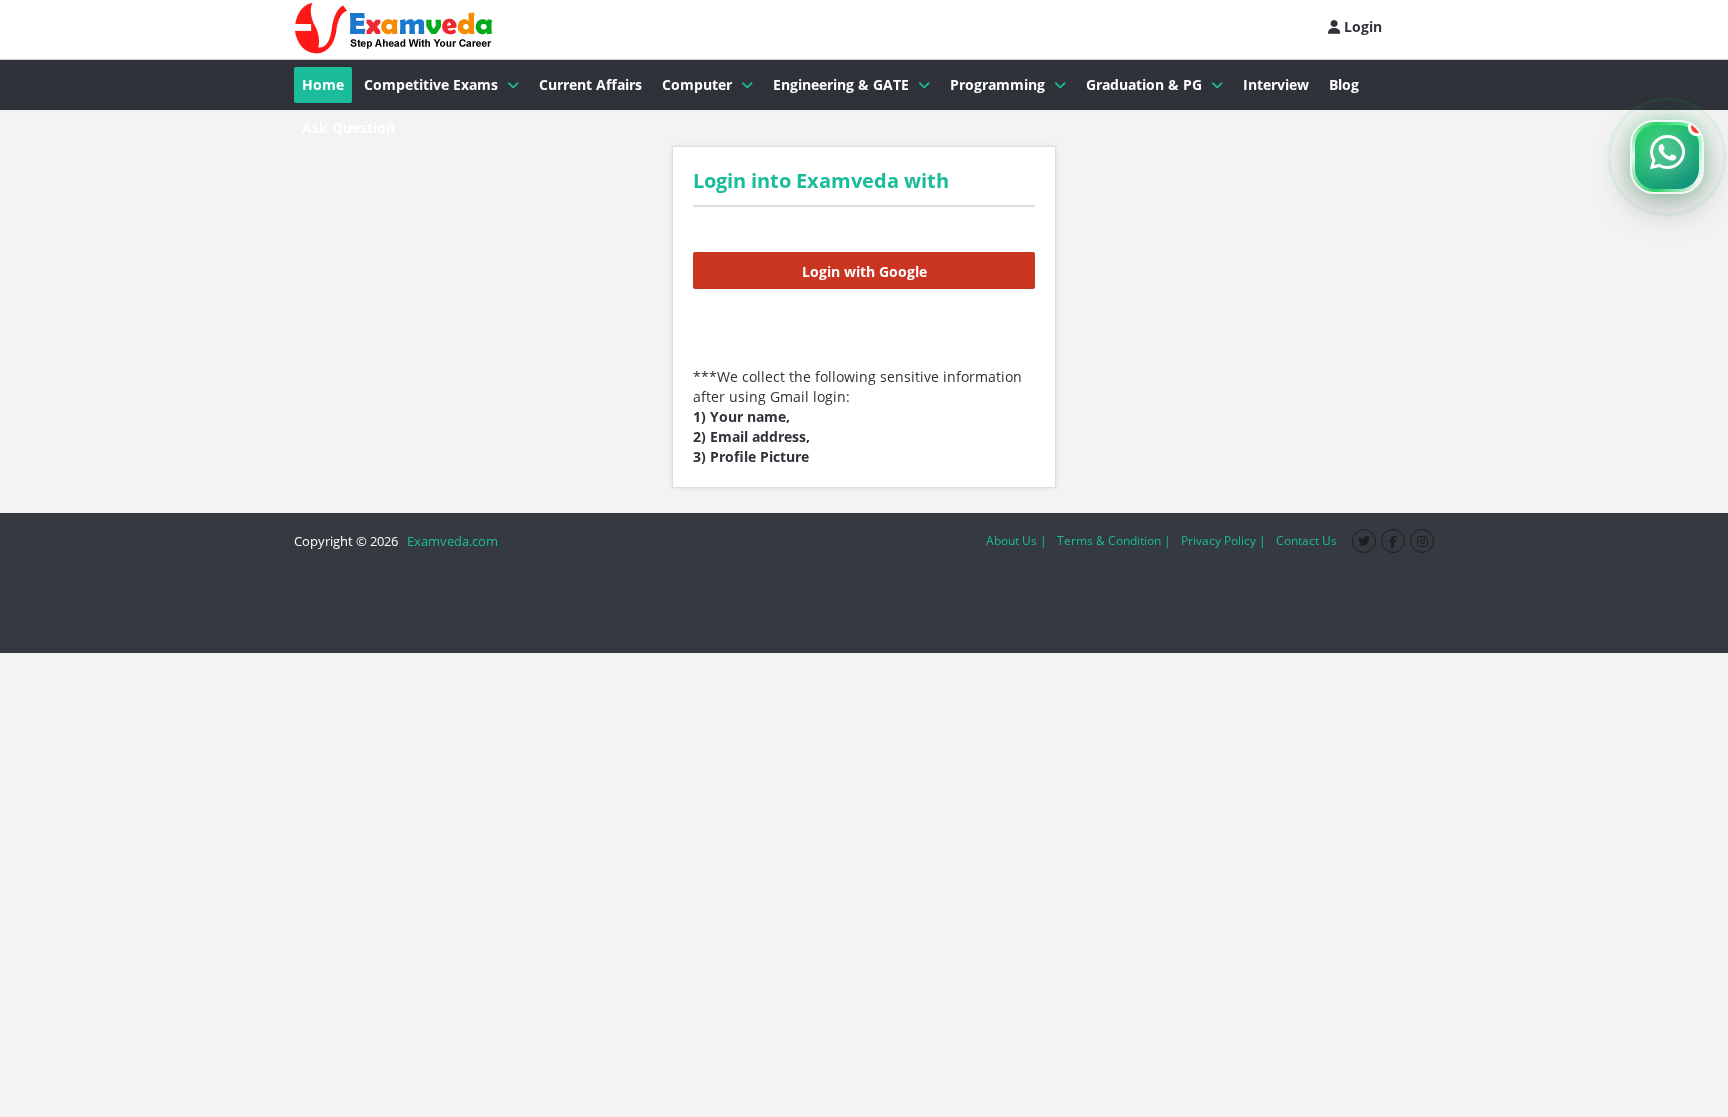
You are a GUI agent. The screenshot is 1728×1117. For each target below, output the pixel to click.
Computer (697, 84)
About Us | (1016, 540)
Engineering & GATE (841, 84)
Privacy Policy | (1223, 540)
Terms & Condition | (1114, 540)
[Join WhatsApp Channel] (1667, 157)
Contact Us (1306, 540)
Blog (1344, 84)
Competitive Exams (431, 84)
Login (1361, 26)
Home (323, 84)
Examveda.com (449, 541)
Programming (997, 84)
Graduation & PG (1144, 84)
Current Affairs (590, 84)
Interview (1276, 84)
